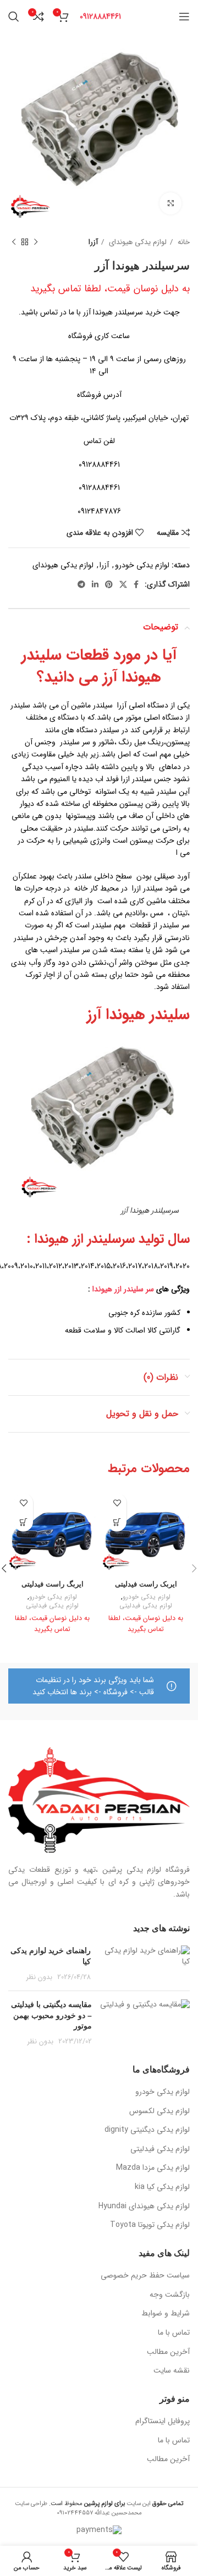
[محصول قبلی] (36, 242)
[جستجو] (14, 16)
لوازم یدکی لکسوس (159, 2111)
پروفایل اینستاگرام (163, 2422)
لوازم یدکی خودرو (142, 565)
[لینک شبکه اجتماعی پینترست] (109, 584)
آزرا (93, 242)
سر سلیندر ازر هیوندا (124, 1289)
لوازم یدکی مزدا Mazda (153, 2168)
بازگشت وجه (170, 2295)
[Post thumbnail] (144, 1964)
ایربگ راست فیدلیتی (53, 1584)
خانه (183, 242)
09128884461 (100, 16)
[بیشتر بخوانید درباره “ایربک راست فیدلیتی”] (117, 1522)
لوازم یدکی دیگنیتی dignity (147, 2130)
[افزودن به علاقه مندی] (117, 1503)
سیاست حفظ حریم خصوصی (145, 2276)
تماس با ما (174, 2333)
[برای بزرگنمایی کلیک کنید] (170, 203)
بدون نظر (39, 1977)
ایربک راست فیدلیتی (146, 1584)
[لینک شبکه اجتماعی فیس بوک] (136, 584)
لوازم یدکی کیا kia (162, 2187)
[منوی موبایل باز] (184, 16)
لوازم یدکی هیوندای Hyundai (144, 2207)
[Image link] (99, 1800)
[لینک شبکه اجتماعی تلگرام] (81, 584)
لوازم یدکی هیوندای (137, 242)
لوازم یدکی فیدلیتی (146, 1606)
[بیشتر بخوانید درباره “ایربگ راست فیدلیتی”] (23, 1522)
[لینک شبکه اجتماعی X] (123, 584)
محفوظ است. (86, 2503)
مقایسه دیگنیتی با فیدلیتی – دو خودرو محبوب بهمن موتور (51, 2015)
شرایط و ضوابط (166, 2314)
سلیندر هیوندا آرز (138, 1015)
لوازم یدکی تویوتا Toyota (150, 2225)
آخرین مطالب (168, 2352)
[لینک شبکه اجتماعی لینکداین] (95, 584)
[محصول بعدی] (14, 242)
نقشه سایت (172, 2371)
